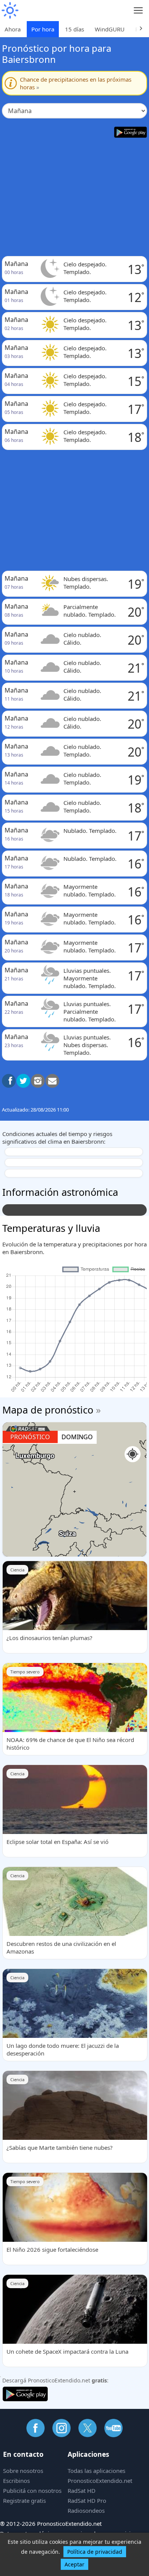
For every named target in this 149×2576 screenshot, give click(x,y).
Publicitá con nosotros (32, 2491)
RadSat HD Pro (87, 2500)
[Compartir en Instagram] (38, 1081)
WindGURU (110, 29)
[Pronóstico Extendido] (10, 11)
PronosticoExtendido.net (100, 2481)
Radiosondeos (86, 2510)
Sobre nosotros (23, 2471)
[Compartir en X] (23, 1081)
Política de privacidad (95, 2552)
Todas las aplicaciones (96, 2471)
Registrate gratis (24, 2500)
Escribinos (16, 2481)
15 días (74, 29)
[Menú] (138, 11)
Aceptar (74, 2564)
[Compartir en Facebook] (9, 1081)
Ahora (13, 29)
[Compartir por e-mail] (52, 1081)
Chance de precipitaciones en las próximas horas (76, 83)
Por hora (43, 29)
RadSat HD (82, 2491)
